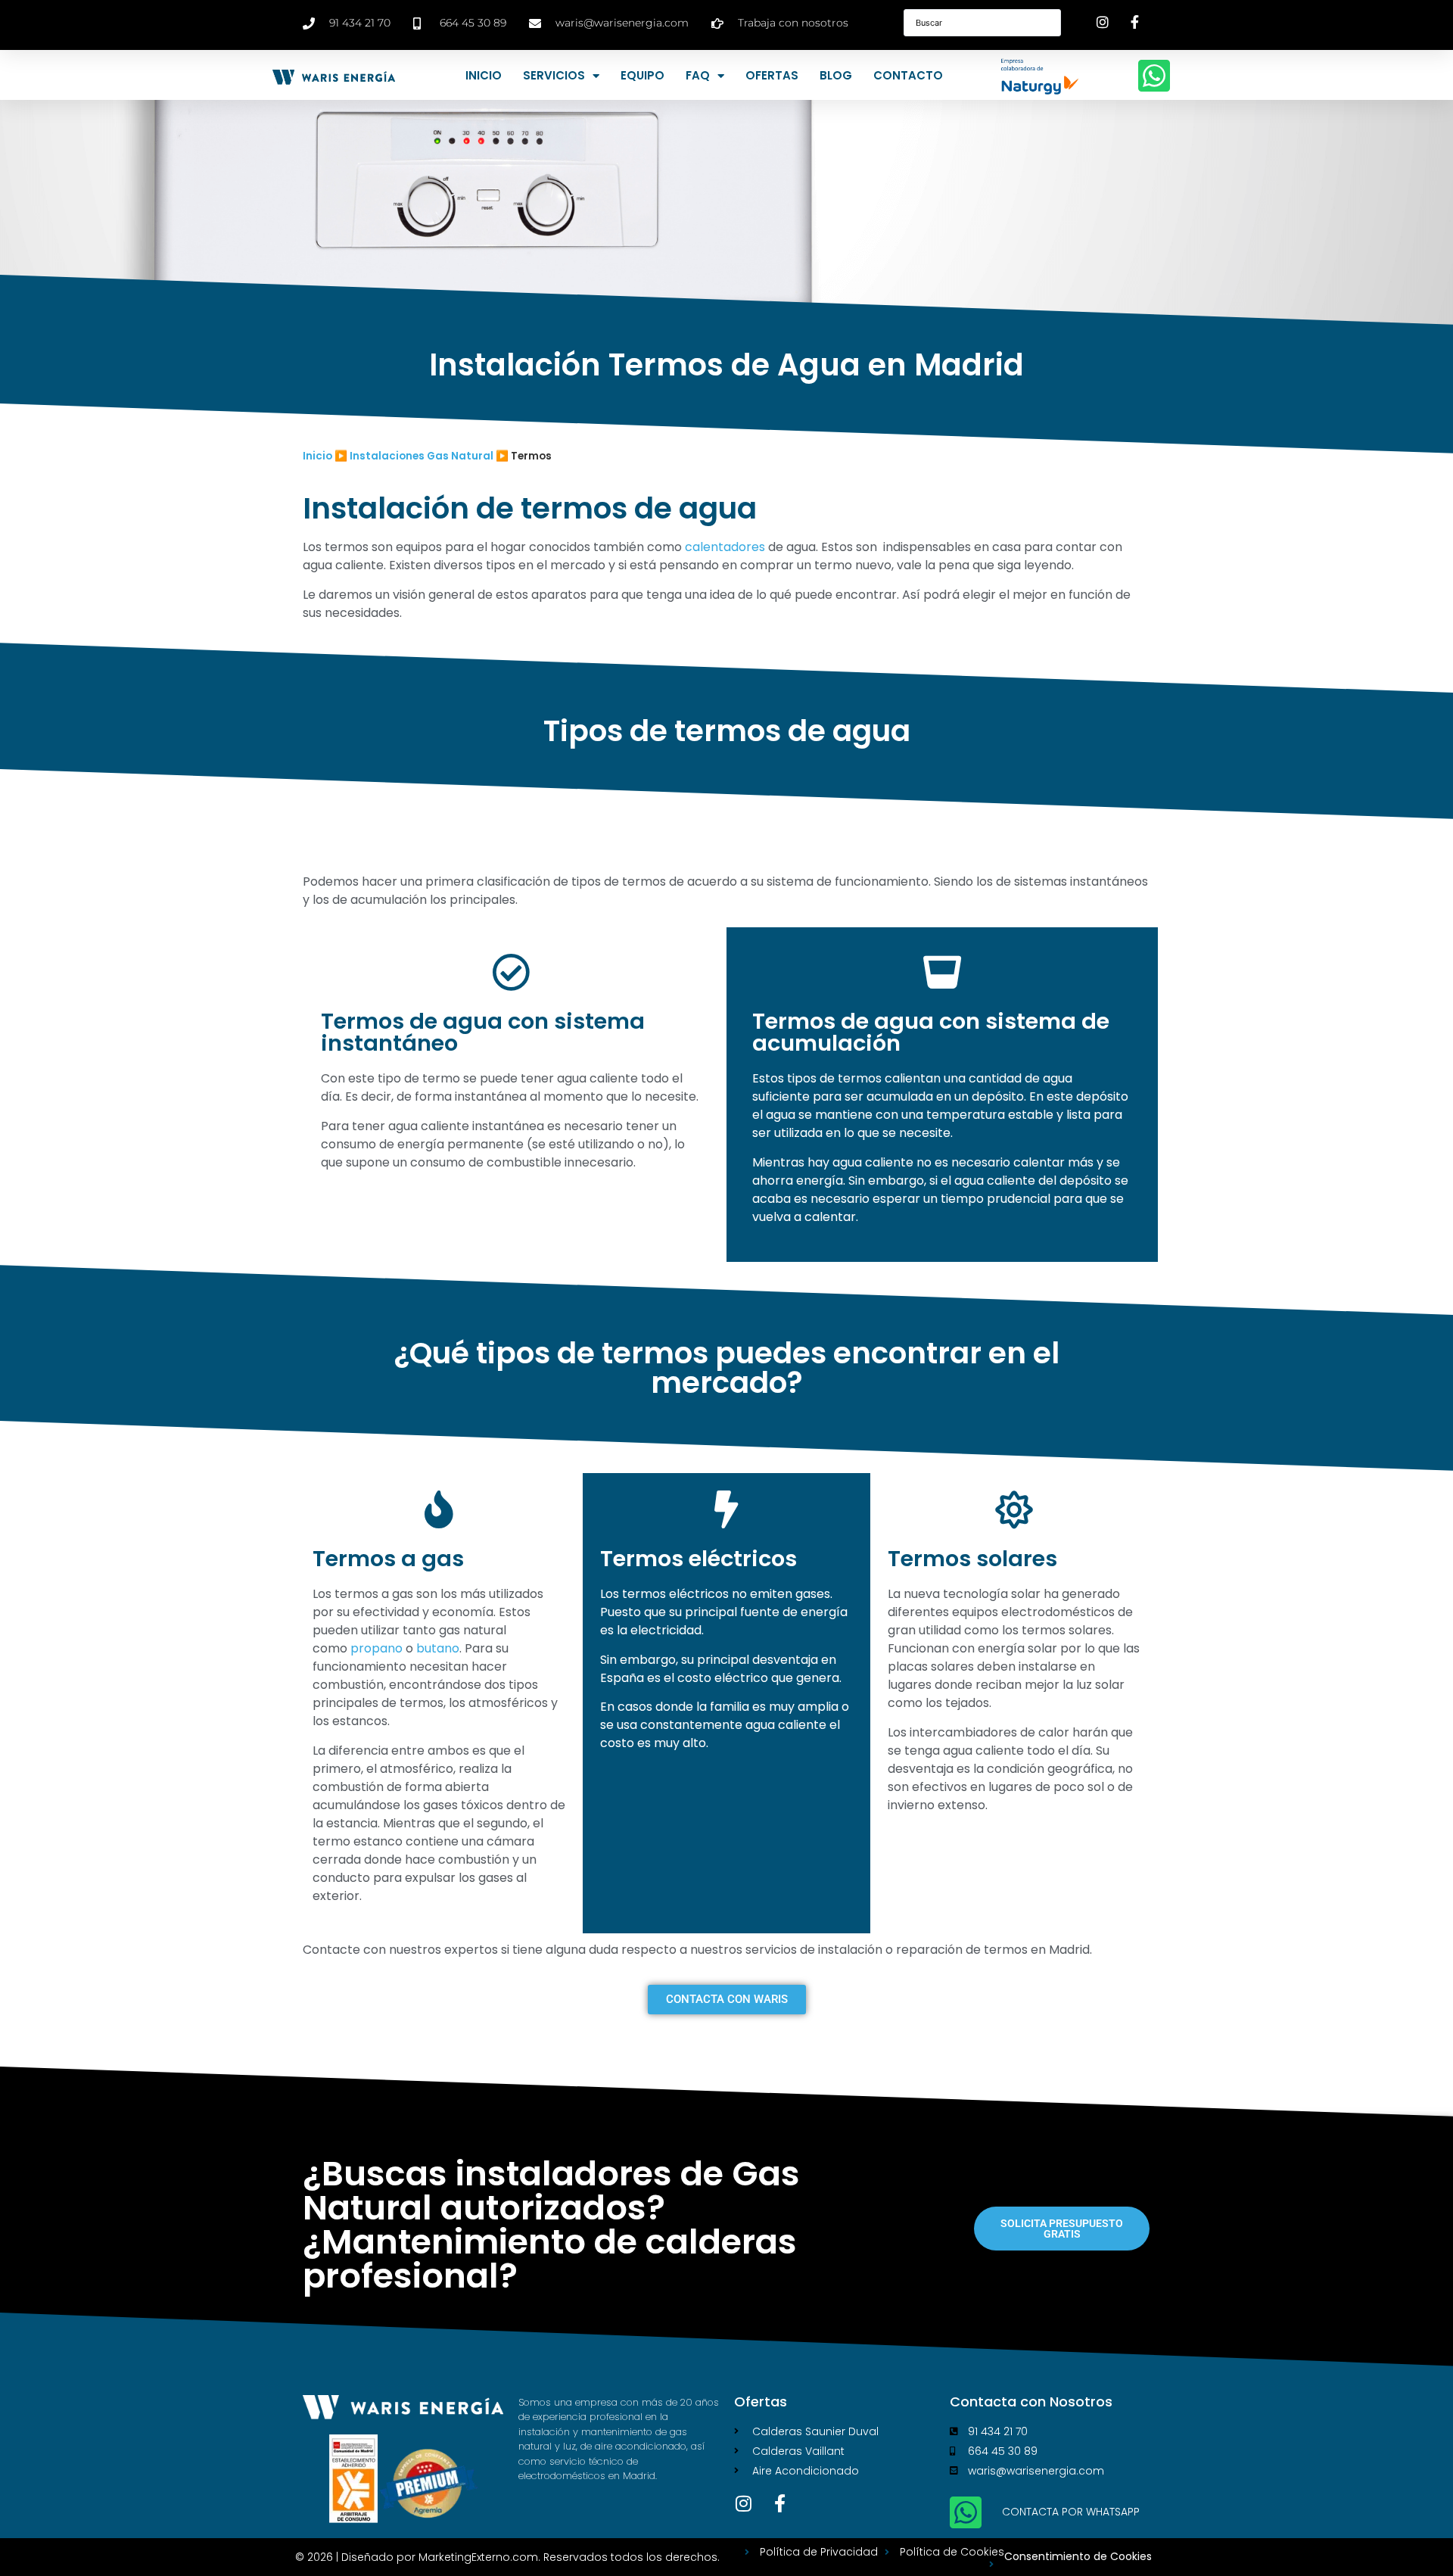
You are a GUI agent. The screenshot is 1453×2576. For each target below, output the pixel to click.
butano (438, 1648)
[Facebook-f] (779, 2503)
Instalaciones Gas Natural (422, 456)
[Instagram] (743, 2503)
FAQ (698, 75)
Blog (836, 75)
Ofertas (772, 75)
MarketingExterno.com (478, 2557)
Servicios (554, 75)
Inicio (484, 75)
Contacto (908, 75)
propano (376, 1648)
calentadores (725, 547)
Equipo (642, 75)
